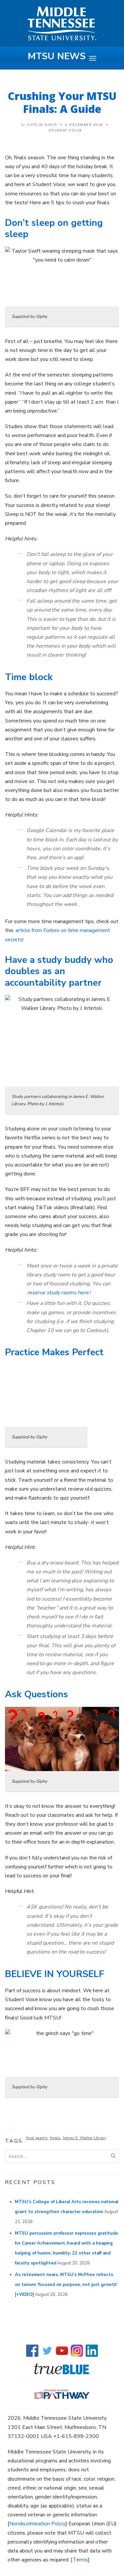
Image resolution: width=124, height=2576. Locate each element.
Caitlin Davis (42, 125)
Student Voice (65, 130)
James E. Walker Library (84, 2138)
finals (55, 2138)
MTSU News (57, 56)
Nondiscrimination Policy (37, 2524)
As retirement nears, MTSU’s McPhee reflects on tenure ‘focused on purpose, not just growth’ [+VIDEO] (66, 2285)
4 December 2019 (84, 125)
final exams (37, 2138)
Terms (80, 2560)
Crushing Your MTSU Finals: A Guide (62, 102)
